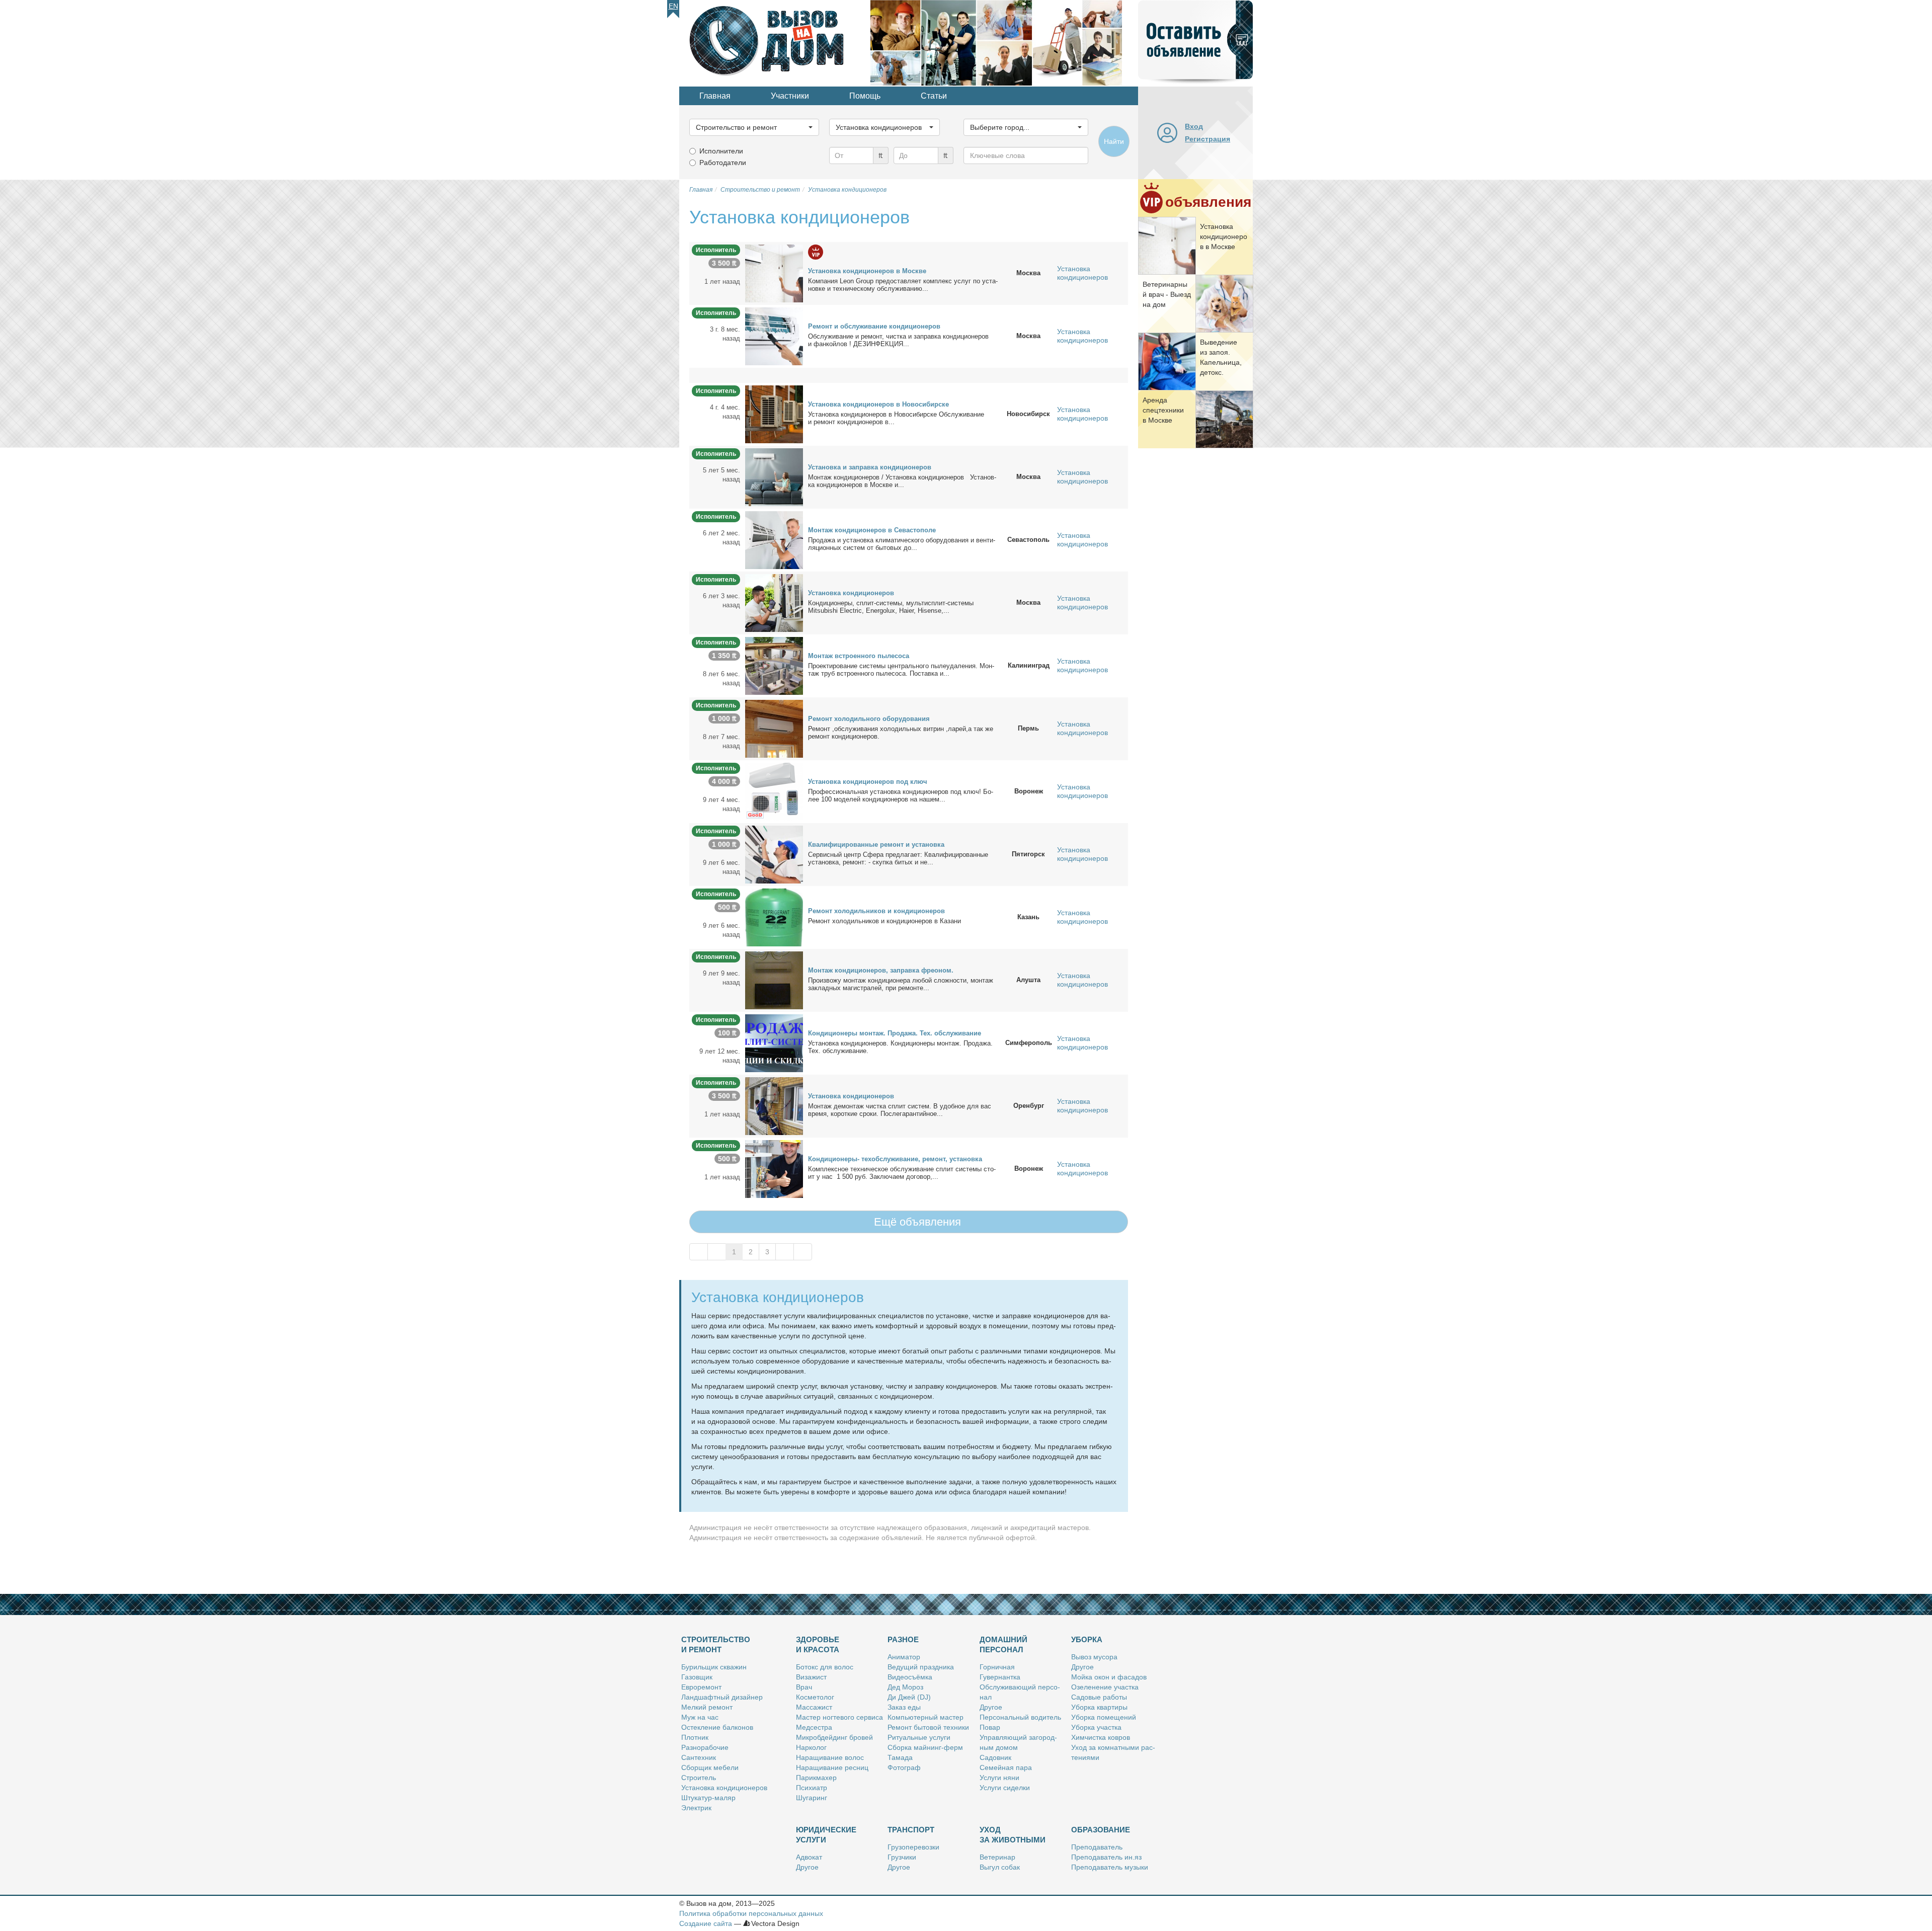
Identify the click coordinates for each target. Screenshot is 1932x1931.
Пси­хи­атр (812, 1788)
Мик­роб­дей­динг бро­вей (834, 1737)
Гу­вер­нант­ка (1000, 1677)
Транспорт (911, 1830)
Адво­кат (809, 1857)
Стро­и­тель (699, 1778)
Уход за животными (1013, 1835)
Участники (790, 96)
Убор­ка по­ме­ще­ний (1104, 1717)
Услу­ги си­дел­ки (1005, 1788)
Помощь (865, 96)
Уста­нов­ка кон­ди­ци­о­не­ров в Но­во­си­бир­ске (878, 404)
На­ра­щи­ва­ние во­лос (830, 1757)
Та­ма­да (900, 1757)
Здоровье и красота (818, 1644)
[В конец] (803, 1252)
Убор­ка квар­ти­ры (1099, 1707)
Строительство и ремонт (716, 1644)
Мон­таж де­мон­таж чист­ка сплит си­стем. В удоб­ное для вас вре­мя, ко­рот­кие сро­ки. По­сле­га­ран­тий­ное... (900, 1110)
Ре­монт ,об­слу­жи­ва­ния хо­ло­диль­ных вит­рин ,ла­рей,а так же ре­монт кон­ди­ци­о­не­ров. (901, 733)
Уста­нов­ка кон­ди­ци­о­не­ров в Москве (1224, 236)
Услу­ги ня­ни (999, 1778)
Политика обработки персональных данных (751, 1913)
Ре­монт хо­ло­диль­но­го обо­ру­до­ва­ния (869, 719)
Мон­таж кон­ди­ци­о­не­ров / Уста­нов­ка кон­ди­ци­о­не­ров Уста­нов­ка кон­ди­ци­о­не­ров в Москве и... (902, 481)
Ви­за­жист (811, 1677)
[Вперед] (785, 1252)
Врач (804, 1687)
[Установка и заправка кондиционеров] (774, 476)
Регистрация (1207, 139)
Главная (715, 96)
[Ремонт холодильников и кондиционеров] (774, 917)
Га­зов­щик (697, 1677)
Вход (1194, 126)
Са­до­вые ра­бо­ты (1099, 1697)
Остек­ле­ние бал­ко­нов (717, 1727)
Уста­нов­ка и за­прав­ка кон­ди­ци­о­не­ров (870, 467)
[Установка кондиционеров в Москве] (774, 273)
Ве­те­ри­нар (997, 1857)
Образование (1101, 1830)
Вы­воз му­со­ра (1094, 1657)
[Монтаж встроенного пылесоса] (774, 665)
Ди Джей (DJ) (909, 1697)
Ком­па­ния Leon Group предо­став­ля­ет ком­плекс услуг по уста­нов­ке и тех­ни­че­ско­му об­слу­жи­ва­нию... (903, 285)
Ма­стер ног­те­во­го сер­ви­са (839, 1717)
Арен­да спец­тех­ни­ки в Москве (1163, 410)
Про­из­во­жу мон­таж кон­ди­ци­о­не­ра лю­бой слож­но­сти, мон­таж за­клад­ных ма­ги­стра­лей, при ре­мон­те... (901, 984)
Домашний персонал (1003, 1644)
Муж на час (700, 1717)
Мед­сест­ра (814, 1727)
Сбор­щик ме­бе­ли (710, 1767)
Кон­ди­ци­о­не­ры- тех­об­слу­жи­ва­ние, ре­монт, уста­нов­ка (895, 1159)
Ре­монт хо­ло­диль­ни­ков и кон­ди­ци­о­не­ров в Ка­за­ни (884, 921)
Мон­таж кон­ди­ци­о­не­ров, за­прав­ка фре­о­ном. (881, 970)
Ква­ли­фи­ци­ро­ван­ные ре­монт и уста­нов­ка (876, 844)
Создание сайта (706, 1923)
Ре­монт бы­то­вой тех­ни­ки (928, 1727)
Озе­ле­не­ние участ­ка (1105, 1687)
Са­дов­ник (995, 1757)
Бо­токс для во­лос (825, 1667)
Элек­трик (696, 1808)
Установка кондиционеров (1082, 273)
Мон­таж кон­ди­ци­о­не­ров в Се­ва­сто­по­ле (872, 530)
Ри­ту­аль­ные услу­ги (919, 1737)
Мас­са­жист (814, 1707)
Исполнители (721, 151)
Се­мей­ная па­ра (1006, 1767)
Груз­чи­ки (902, 1857)
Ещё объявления (916, 1222)
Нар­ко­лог (811, 1747)
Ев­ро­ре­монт (701, 1687)
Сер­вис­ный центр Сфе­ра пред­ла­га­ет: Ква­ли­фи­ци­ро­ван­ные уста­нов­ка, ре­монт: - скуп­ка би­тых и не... (898, 858)
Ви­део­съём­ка (910, 1677)
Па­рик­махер (816, 1778)
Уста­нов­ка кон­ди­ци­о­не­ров (851, 593)
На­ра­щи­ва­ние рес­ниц (832, 1767)
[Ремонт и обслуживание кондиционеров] (774, 336)
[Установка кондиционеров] (774, 602)
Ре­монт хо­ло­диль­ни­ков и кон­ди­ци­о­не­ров (876, 911)
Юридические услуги (826, 1835)
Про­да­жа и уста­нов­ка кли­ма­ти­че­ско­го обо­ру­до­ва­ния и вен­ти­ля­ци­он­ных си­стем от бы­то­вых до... (902, 544)
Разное (903, 1639)
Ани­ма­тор (904, 1657)
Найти (1114, 141)
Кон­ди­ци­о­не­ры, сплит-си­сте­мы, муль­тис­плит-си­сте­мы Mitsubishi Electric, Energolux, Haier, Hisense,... (891, 607)
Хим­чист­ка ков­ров (1101, 1737)
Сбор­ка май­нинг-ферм (925, 1747)
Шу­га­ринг (812, 1798)
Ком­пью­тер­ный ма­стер (925, 1717)
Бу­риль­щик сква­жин (714, 1667)
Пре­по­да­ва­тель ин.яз (1106, 1857)
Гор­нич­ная (997, 1667)
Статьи (934, 96)
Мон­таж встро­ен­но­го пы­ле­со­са (859, 656)
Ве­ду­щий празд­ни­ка (921, 1667)
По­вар (990, 1727)
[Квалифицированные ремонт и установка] (774, 854)
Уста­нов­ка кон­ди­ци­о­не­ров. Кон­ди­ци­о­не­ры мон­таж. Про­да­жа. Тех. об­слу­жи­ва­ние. (900, 1047)
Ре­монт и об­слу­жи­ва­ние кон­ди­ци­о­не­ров (874, 326)
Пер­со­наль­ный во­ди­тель (1020, 1717)
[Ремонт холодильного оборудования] (774, 728)
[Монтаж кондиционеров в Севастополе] (774, 539)
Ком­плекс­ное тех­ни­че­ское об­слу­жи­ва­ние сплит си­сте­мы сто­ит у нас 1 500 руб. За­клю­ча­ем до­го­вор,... (902, 1173)
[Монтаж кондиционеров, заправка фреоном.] (774, 980)
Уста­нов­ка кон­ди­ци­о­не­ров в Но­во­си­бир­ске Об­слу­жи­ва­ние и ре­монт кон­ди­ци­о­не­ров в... (896, 418)
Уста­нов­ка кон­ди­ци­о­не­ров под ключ (868, 782)
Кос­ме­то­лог (815, 1697)
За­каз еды (904, 1707)
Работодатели (723, 163)
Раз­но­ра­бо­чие (705, 1747)
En (673, 6)
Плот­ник (695, 1737)
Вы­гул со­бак (1000, 1867)
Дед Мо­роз (905, 1687)
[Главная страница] (775, 42)
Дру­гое (991, 1707)
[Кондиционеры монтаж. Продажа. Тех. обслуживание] (774, 1042)
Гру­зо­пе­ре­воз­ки (913, 1847)
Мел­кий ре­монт (707, 1707)
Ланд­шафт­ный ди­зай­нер (722, 1697)
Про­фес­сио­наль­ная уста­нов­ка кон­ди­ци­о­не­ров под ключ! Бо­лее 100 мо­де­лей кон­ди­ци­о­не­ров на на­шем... (901, 795)
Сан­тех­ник (699, 1757)
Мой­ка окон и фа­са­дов (1109, 1677)
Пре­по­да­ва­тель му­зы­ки (1110, 1867)
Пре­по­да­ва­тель (1097, 1847)
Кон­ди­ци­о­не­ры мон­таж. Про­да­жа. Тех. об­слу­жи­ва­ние (895, 1033)
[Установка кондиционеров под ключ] (774, 791)
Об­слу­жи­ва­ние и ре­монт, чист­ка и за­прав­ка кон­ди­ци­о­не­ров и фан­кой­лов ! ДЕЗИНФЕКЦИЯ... (898, 340)
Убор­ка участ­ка (1096, 1727)
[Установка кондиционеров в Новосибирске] (774, 414)
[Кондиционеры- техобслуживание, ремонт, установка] (774, 1168)
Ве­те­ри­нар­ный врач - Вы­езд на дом (1167, 294)
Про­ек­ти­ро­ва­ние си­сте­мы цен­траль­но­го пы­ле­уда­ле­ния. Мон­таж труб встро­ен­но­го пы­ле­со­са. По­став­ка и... (901, 670)
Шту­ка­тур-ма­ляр (708, 1798)
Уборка (1087, 1639)
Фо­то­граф (904, 1767)
